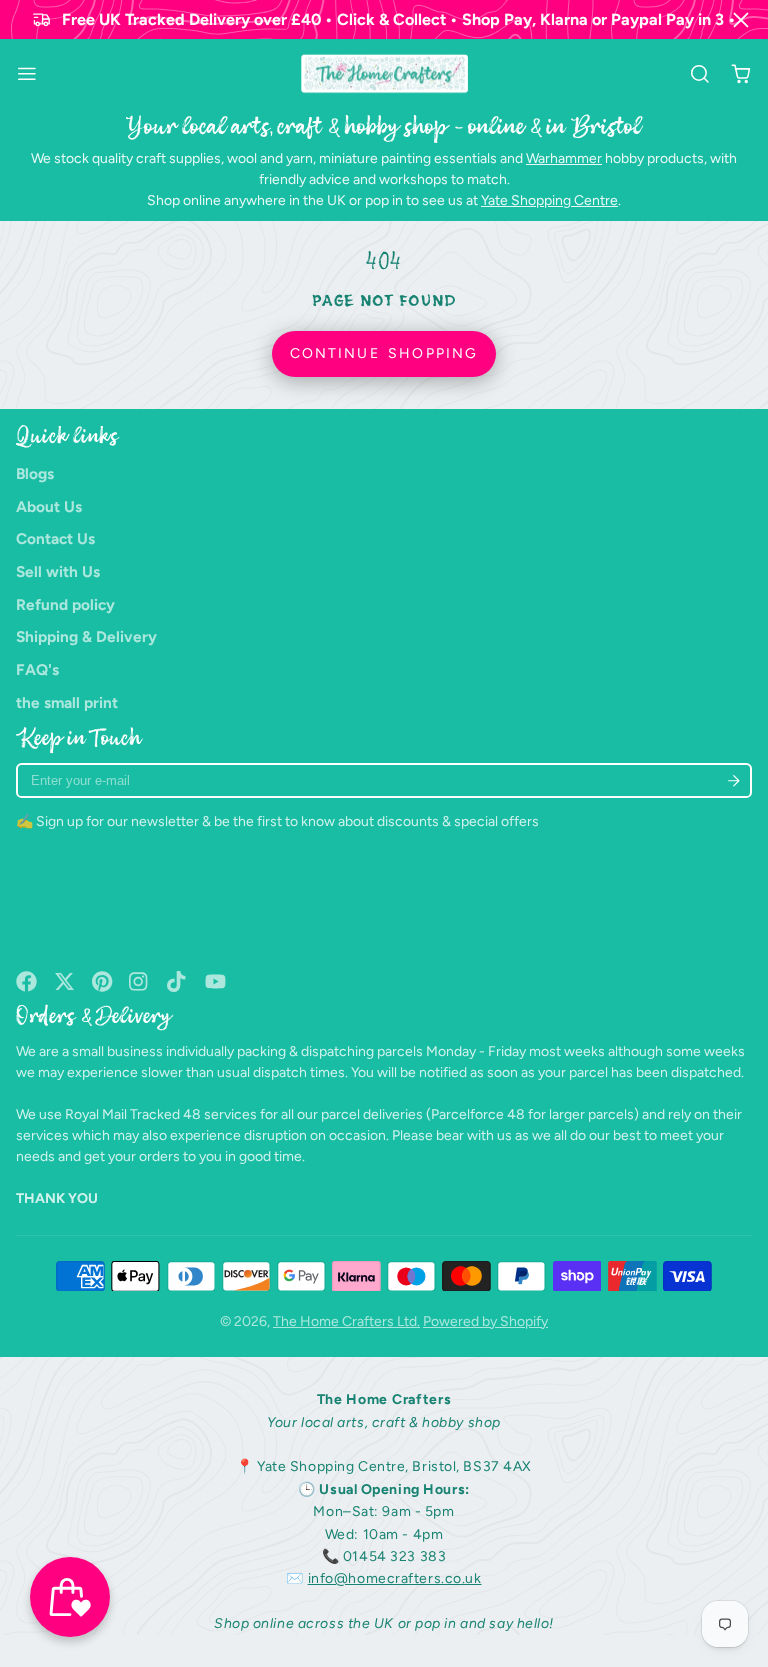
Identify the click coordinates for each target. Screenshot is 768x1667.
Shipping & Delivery (86, 636)
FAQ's (37, 669)
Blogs (35, 473)
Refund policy (65, 604)
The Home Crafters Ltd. (346, 1321)
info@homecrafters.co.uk (395, 1578)
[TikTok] (177, 981)
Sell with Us (58, 571)
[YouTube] (215, 981)
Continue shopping (384, 353)
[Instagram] (139, 981)
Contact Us (55, 538)
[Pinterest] (102, 981)
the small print (67, 702)
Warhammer (564, 158)
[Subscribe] (733, 780)
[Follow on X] (64, 981)
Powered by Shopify (485, 1321)
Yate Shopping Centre (549, 200)
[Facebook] (26, 981)
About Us (49, 506)
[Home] (384, 74)
